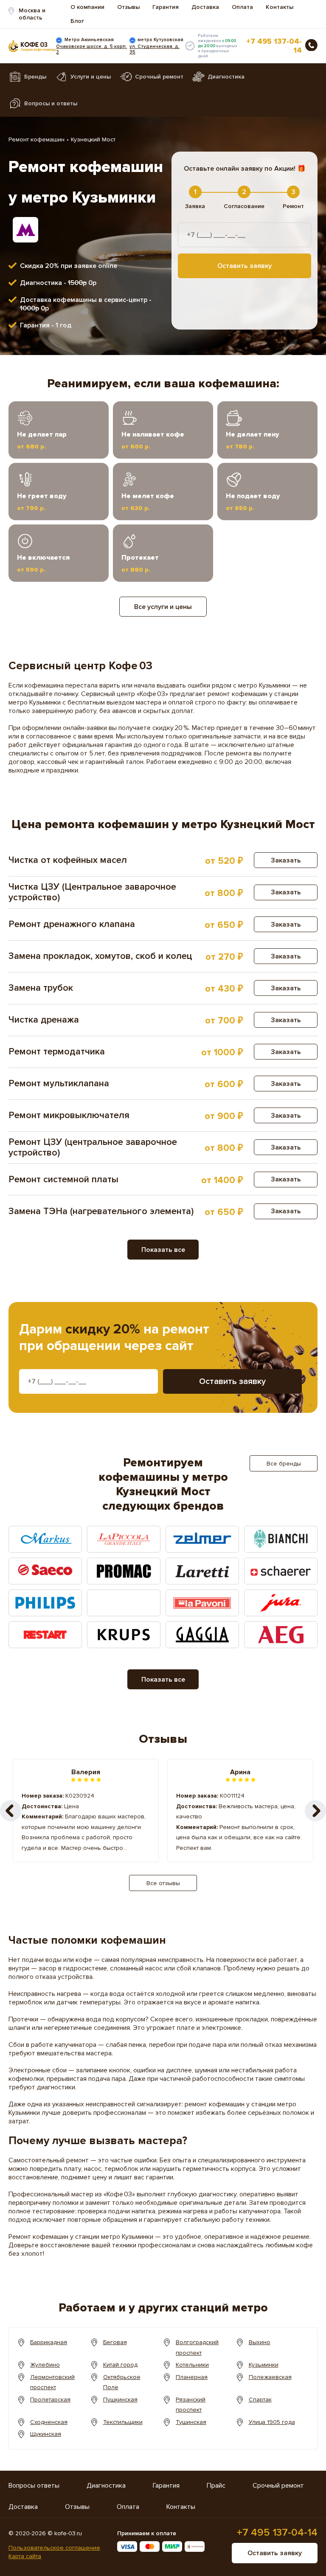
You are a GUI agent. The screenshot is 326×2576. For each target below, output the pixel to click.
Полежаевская (270, 2377)
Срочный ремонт (159, 77)
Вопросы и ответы (51, 103)
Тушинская (191, 2422)
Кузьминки (264, 2365)
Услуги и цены (91, 77)
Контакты (280, 7)
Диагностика (226, 77)
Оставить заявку (244, 266)
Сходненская (49, 2422)
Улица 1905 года (272, 2422)
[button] (315, 1811)
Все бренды (284, 1464)
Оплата (242, 7)
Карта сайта (25, 2556)
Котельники (192, 2365)
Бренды (35, 77)
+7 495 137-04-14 (274, 46)
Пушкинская (120, 2400)
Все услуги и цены (163, 607)
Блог (77, 21)
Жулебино (45, 2365)
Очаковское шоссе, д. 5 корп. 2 (91, 49)
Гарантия (166, 7)
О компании (87, 7)
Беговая (115, 2342)
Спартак (260, 2400)
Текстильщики (123, 2422)
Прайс (216, 2486)
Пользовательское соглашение (54, 2548)
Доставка (205, 7)
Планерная (192, 2377)
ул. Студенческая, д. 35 (155, 49)
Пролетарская (50, 2400)
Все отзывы (163, 1883)
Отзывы (128, 7)
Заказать (286, 860)
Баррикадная (49, 2342)
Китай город (120, 2365)
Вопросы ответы (34, 2486)
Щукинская (46, 2434)
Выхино (260, 2342)
